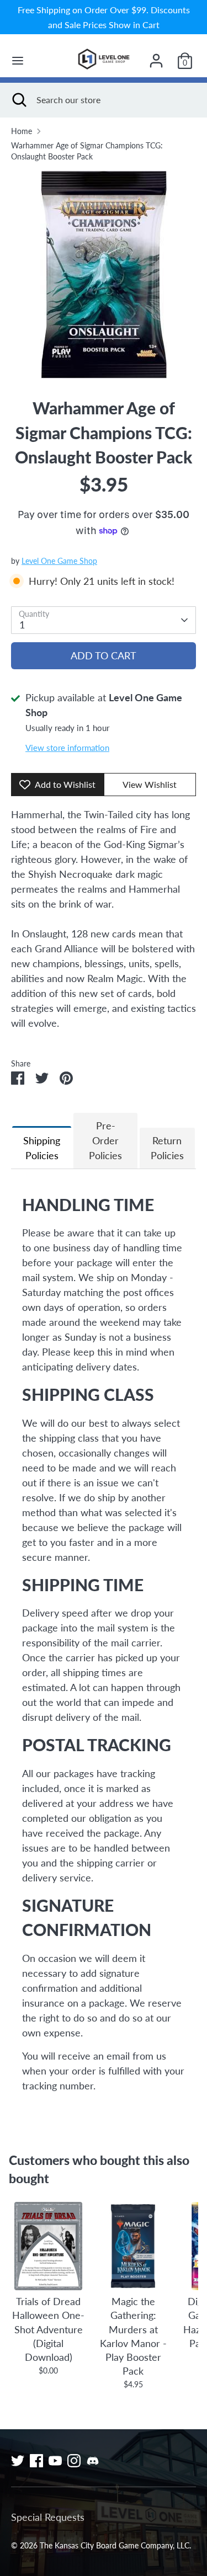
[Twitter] (18, 2461)
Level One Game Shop (59, 561)
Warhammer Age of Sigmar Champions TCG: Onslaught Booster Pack (87, 151)
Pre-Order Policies (105, 1140)
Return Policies (167, 1148)
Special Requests (48, 2517)
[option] (104, 275)
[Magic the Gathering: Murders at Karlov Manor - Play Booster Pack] (133, 2246)
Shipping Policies (42, 1148)
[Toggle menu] (18, 60)
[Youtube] (55, 2461)
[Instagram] (74, 2461)
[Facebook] (36, 2461)
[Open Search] (18, 100)
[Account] (156, 57)
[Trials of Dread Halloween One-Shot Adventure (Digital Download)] (48, 2246)
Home (22, 131)
